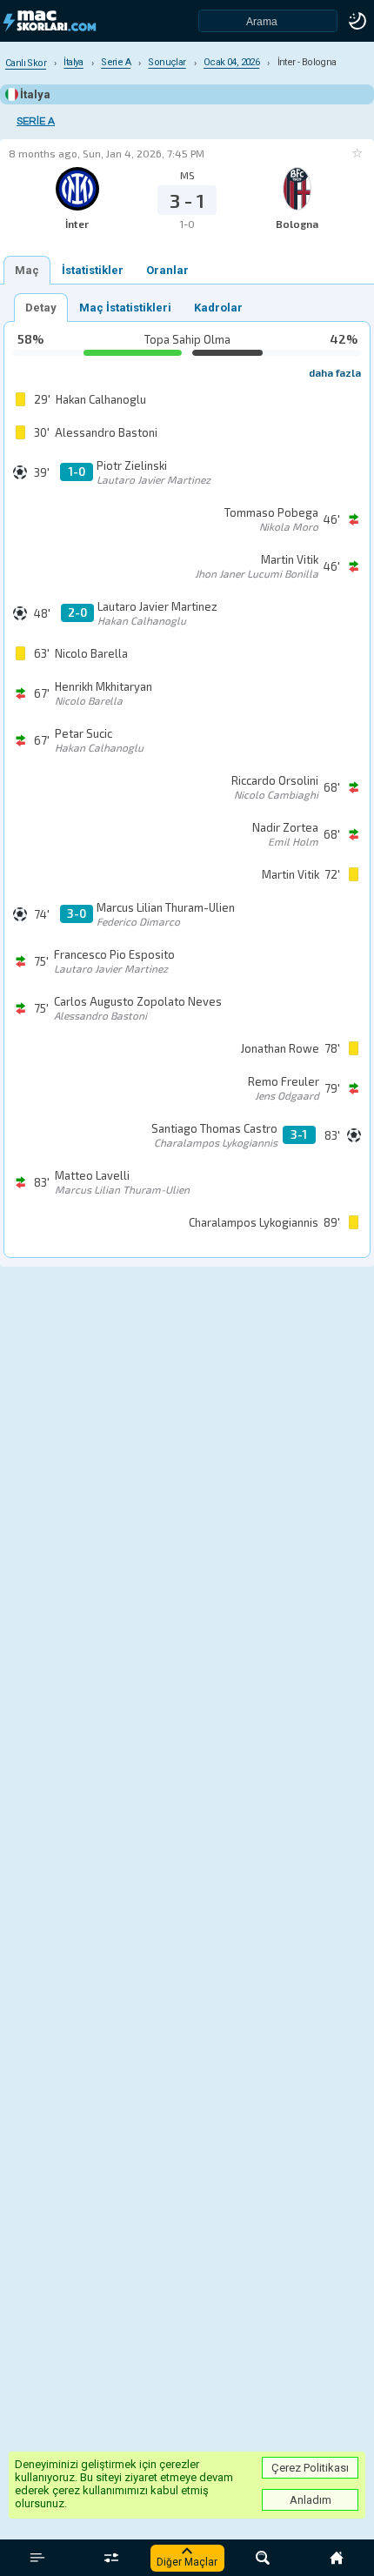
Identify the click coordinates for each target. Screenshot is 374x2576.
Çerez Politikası (310, 2468)
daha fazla (335, 372)
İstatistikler (93, 270)
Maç (27, 270)
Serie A (36, 121)
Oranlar (167, 270)
